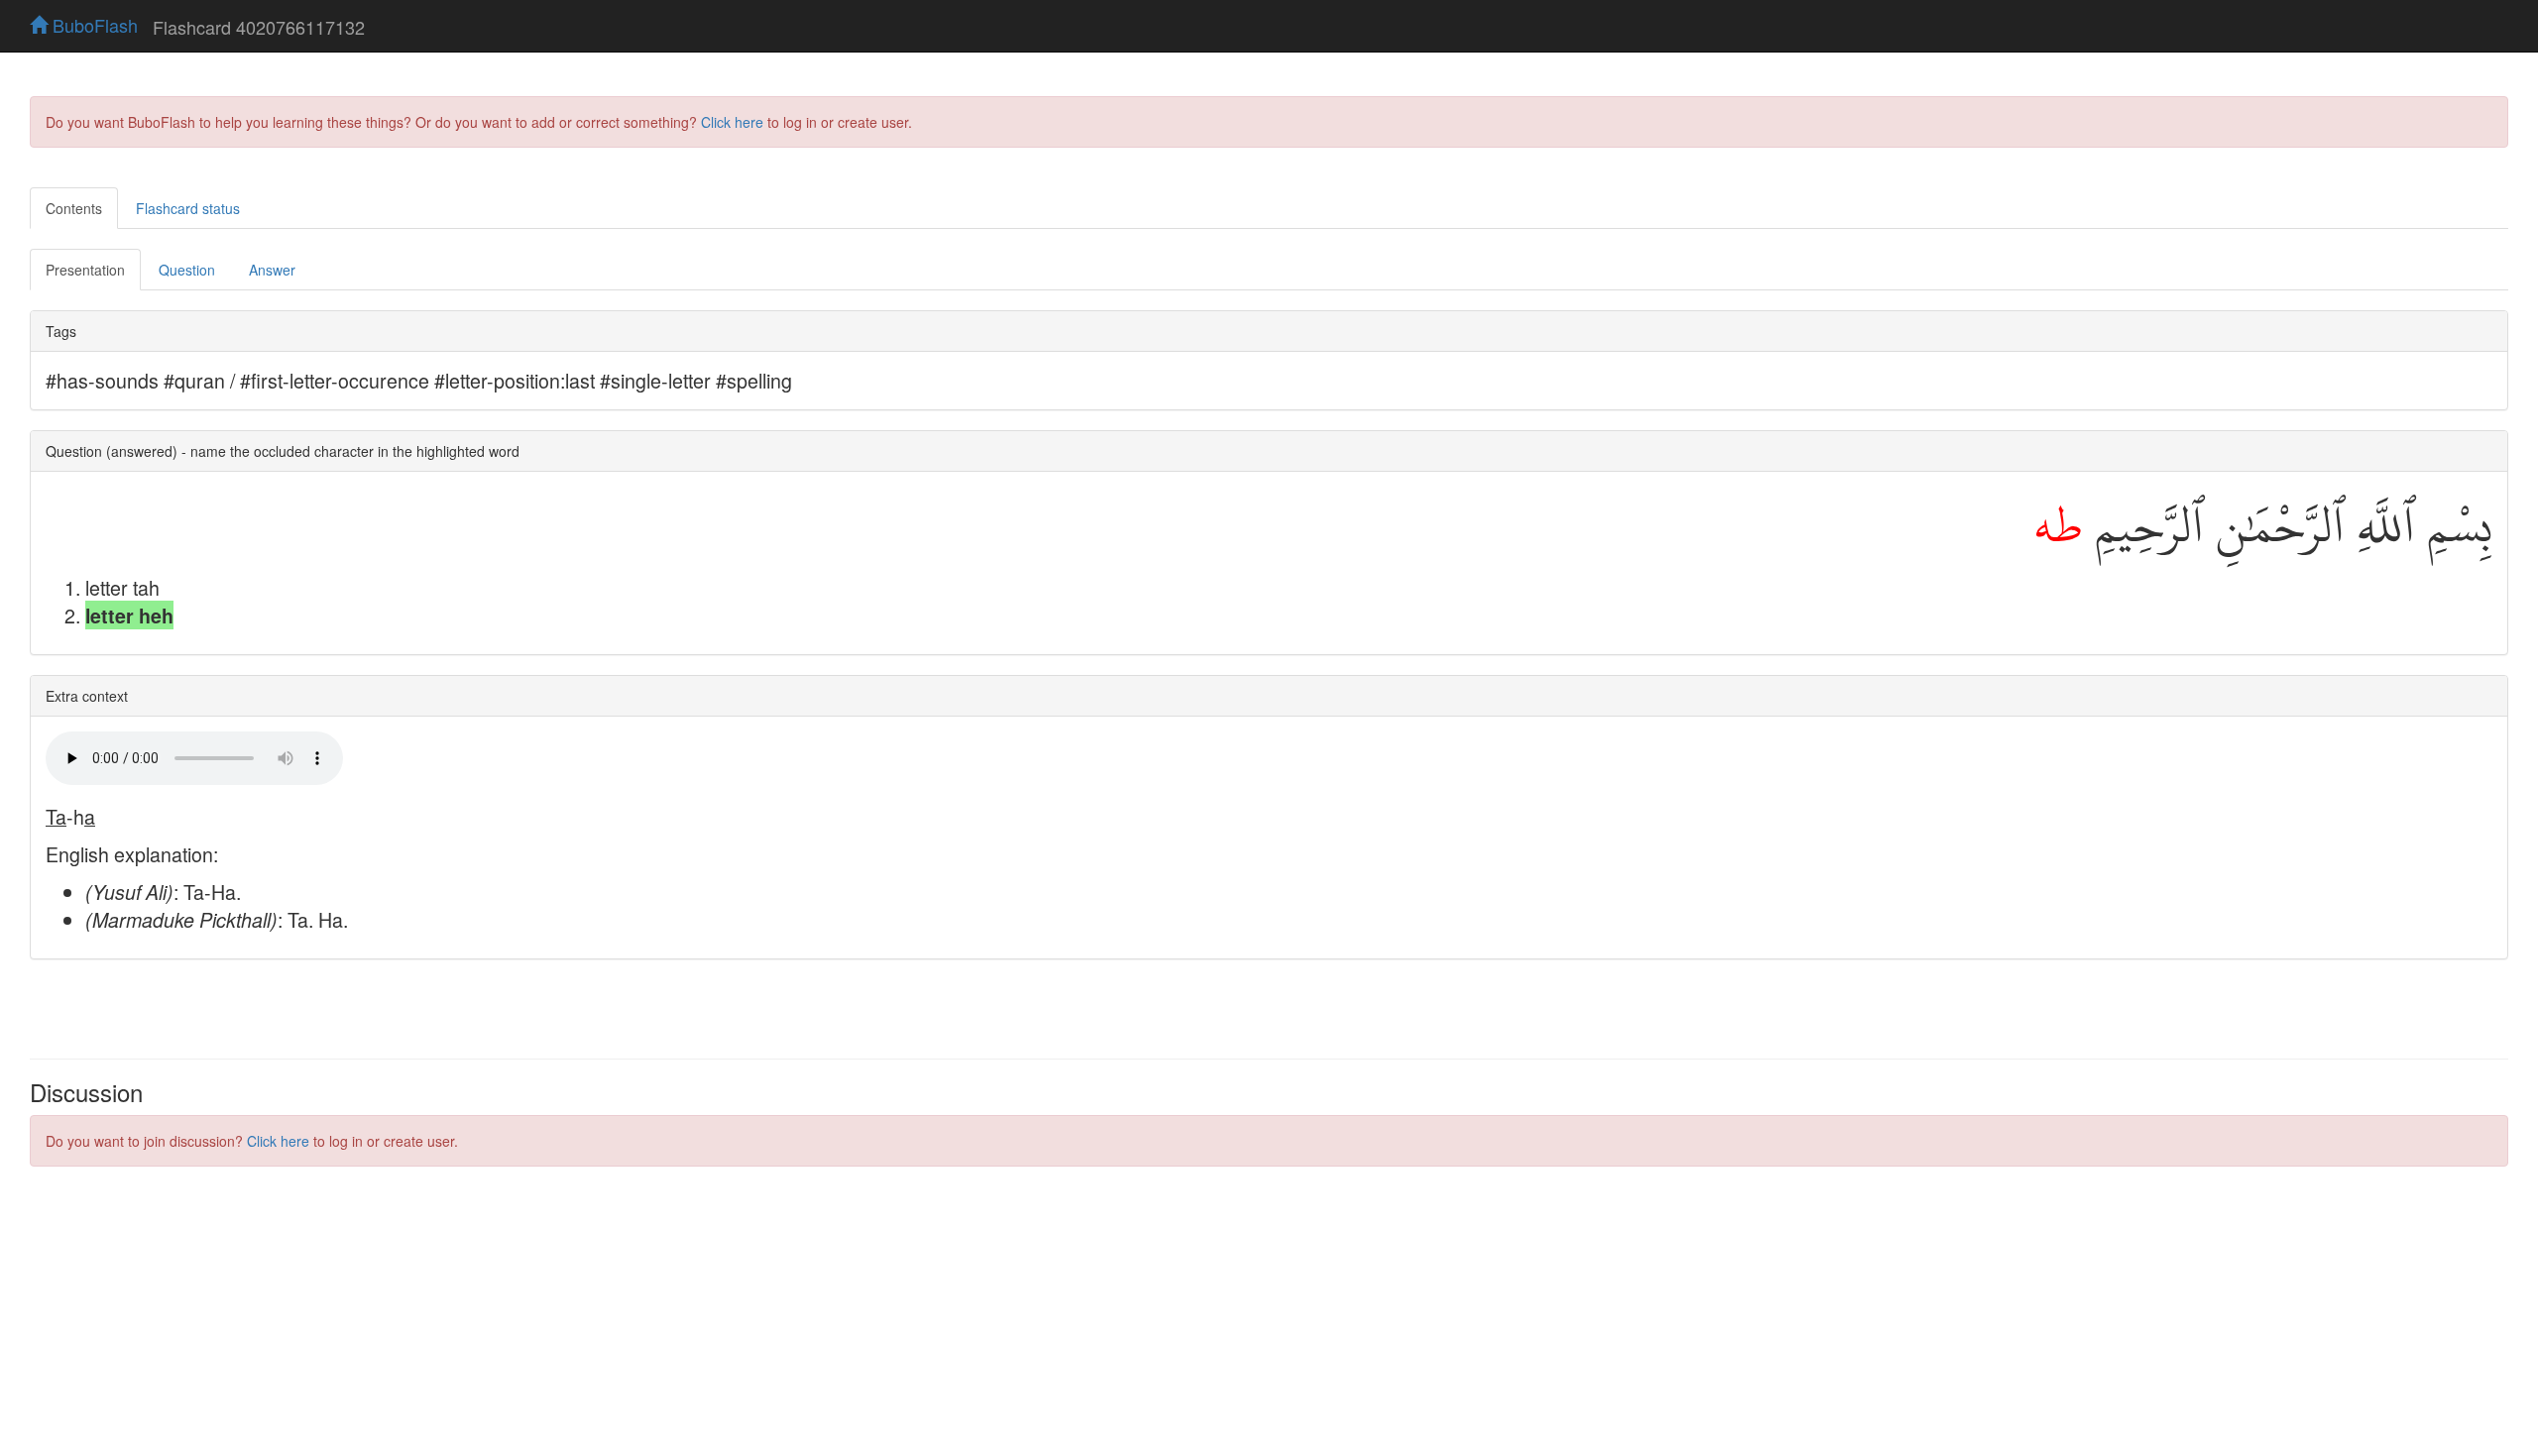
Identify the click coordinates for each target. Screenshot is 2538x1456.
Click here (732, 122)
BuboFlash (93, 25)
